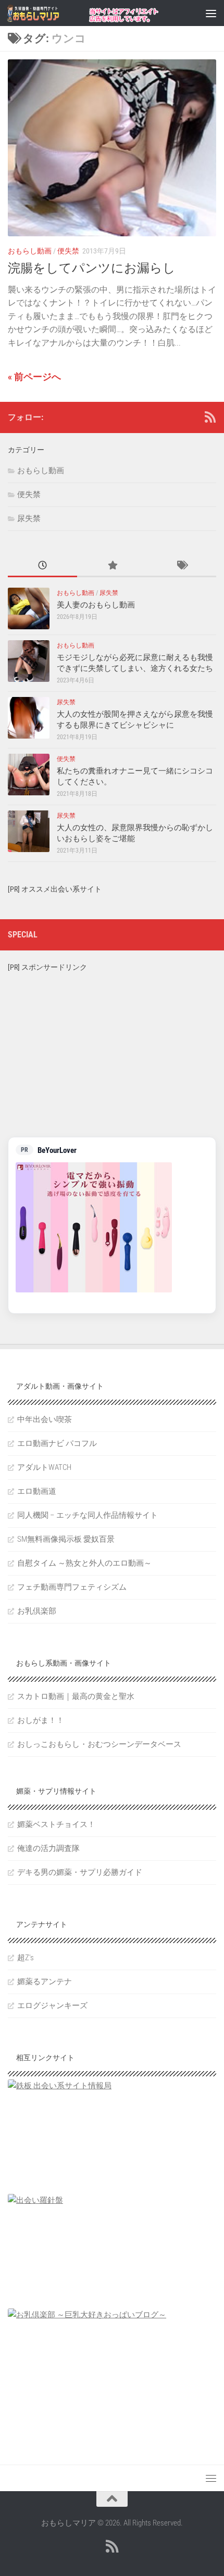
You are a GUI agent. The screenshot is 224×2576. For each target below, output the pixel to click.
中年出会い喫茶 (45, 1419)
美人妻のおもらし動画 (96, 605)
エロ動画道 (37, 1491)
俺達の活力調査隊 (48, 1848)
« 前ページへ (34, 377)
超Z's (26, 1958)
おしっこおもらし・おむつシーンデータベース (99, 1744)
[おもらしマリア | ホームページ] (42, 13)
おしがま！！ (41, 1720)
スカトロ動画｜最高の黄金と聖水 (76, 1696)
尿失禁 (29, 518)
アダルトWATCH (44, 1467)
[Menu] (211, 13)
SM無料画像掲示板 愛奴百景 (66, 1539)
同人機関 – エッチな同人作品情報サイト (88, 1515)
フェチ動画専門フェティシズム (72, 1587)
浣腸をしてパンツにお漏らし (92, 268)
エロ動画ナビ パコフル (57, 1443)
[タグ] (182, 566)
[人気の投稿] (112, 566)
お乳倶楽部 (37, 1611)
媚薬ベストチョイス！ (56, 1824)
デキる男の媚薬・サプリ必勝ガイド (80, 1872)
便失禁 (68, 251)
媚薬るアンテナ (45, 1982)
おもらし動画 (30, 251)
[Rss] (210, 417)
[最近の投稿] (42, 566)
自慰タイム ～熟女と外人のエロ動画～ (84, 1563)
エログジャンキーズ (52, 2006)
